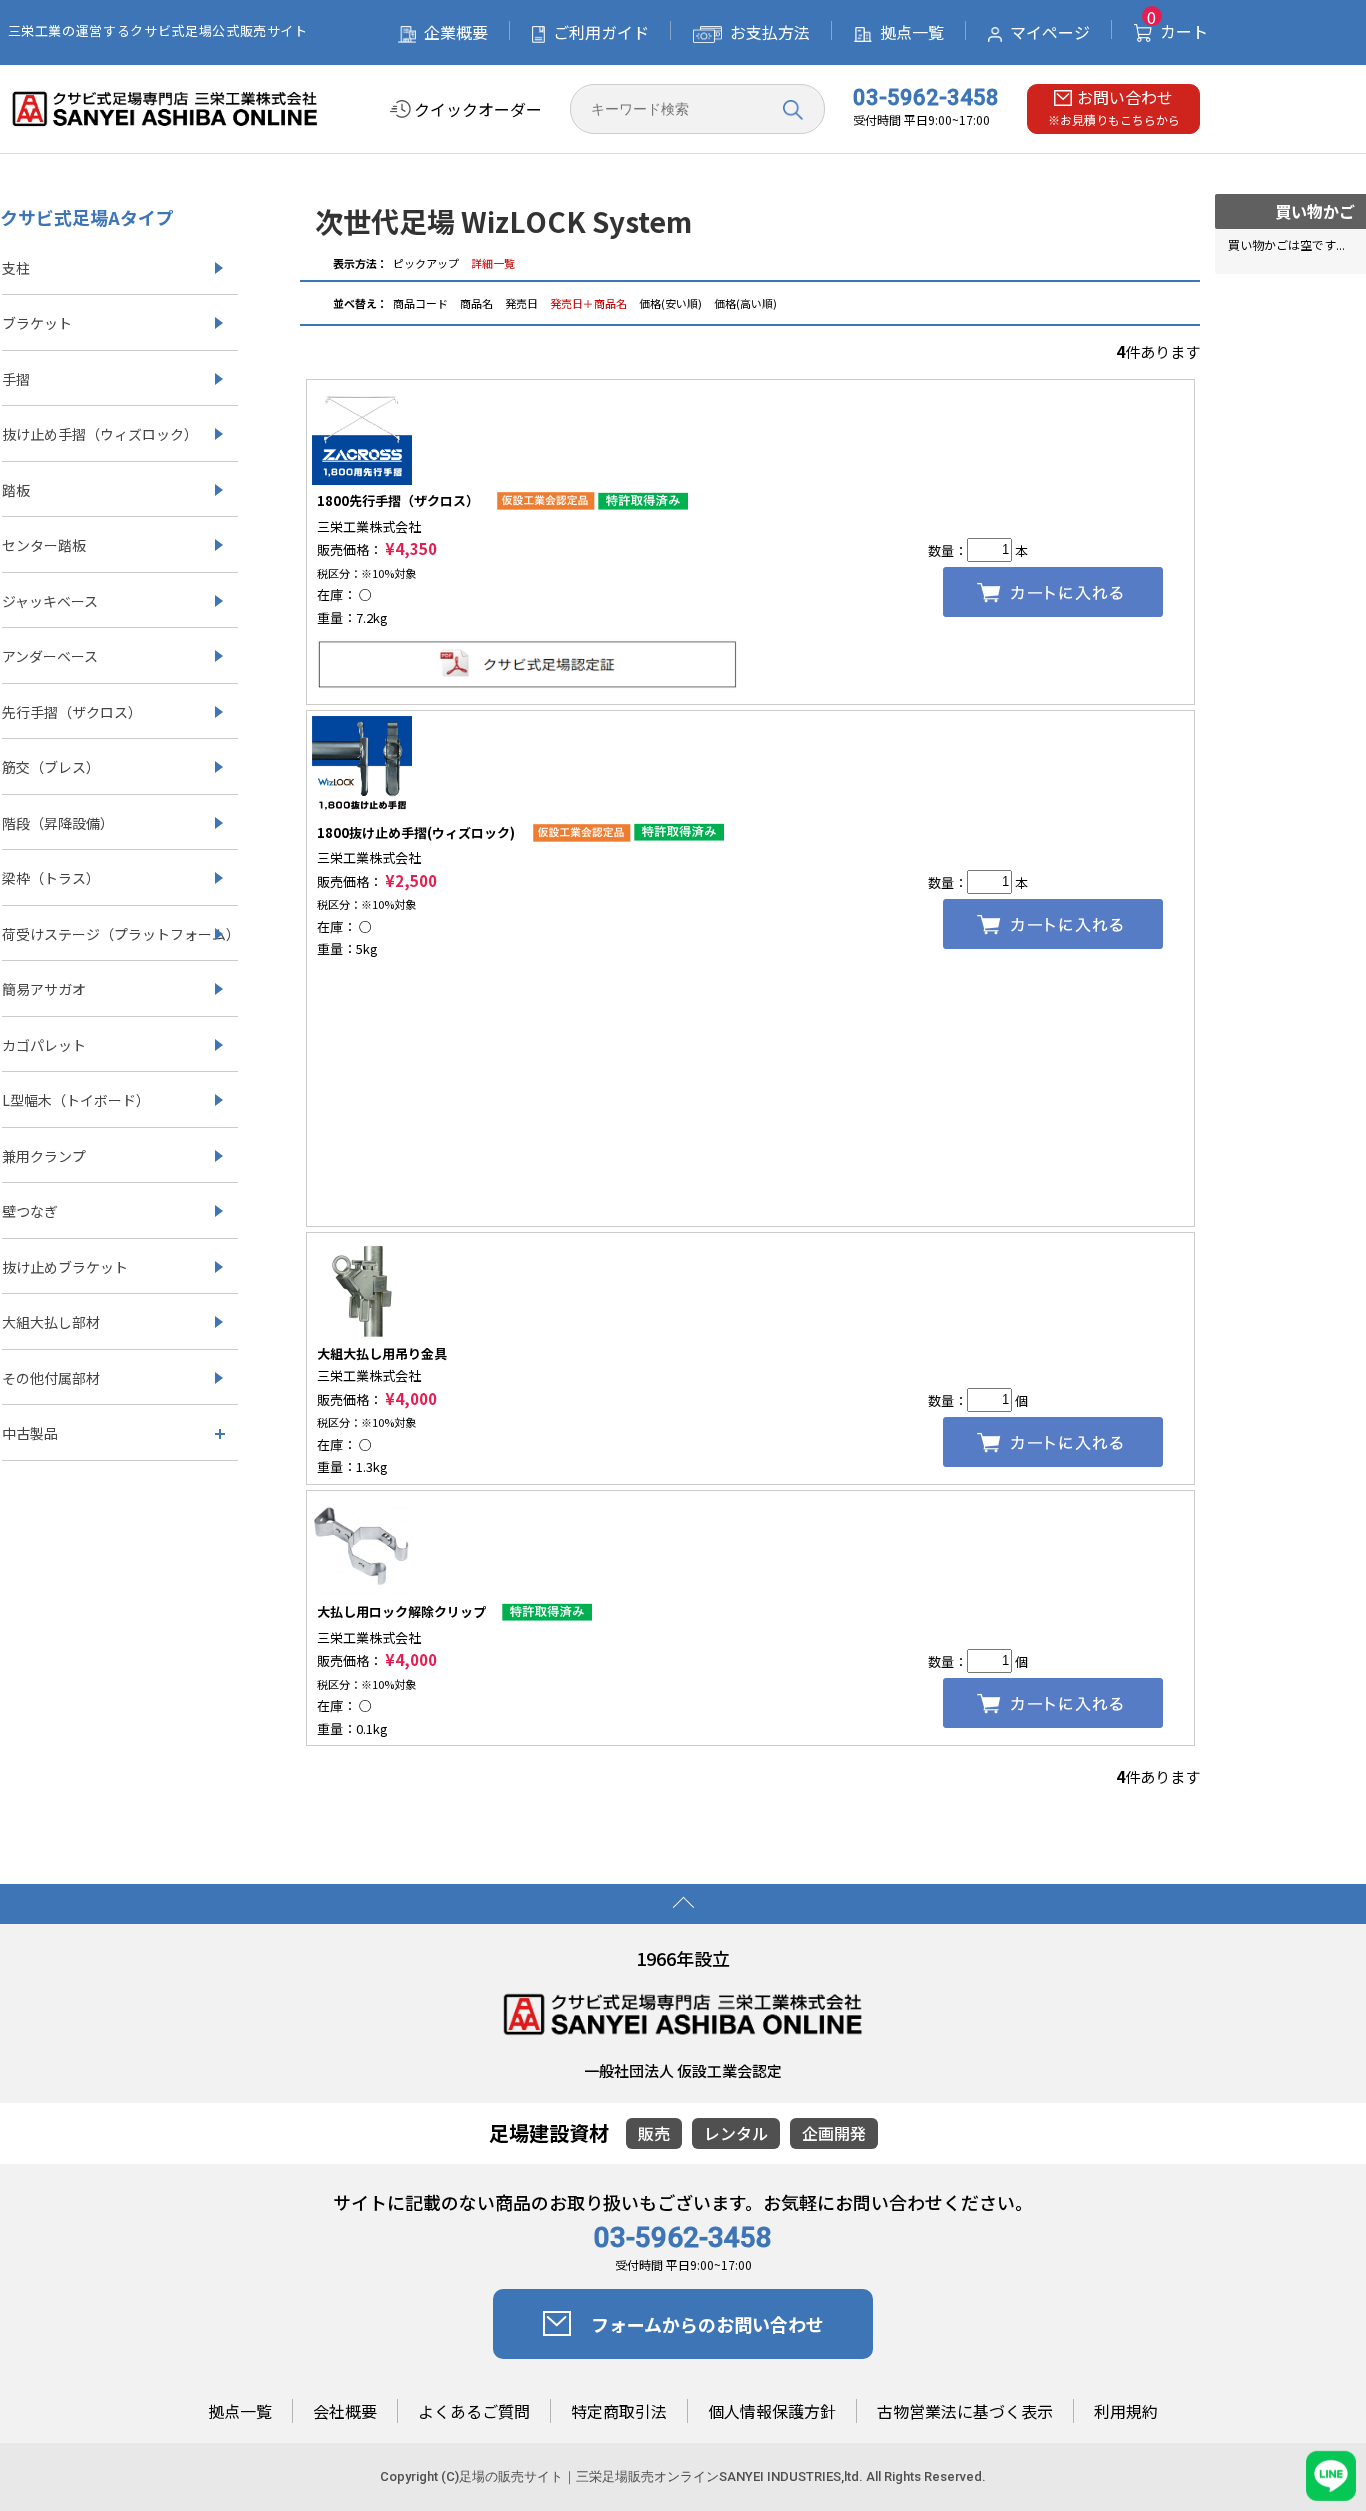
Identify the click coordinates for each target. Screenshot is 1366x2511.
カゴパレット (44, 1045)
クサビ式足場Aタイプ (87, 217)
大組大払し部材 (51, 1322)
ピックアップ (426, 263)
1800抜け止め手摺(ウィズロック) (416, 832)
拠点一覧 (912, 32)
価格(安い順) (670, 303)
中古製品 (30, 1433)
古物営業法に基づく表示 (965, 2411)
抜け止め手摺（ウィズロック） (100, 434)
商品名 (477, 303)
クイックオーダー (478, 109)
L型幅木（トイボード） (76, 1100)
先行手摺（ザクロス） (72, 712)
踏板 (16, 490)
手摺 (16, 379)
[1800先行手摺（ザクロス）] (362, 432)
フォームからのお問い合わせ (707, 2324)
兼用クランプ (44, 1156)
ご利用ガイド (601, 32)
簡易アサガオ (44, 989)
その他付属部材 (51, 1378)
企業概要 (456, 32)
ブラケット (37, 323)
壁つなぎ (30, 1211)
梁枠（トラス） (51, 878)
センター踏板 (44, 545)
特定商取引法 (619, 2411)
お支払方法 (770, 32)
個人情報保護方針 (772, 2411)
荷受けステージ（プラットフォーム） (120, 934)
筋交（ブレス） (51, 767)
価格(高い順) (745, 303)
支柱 (16, 268)
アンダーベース (50, 656)
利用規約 (1126, 2411)
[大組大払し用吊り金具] (362, 1285)
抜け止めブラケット (65, 1267)
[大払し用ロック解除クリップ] (362, 1543)
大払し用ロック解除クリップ (401, 1611)
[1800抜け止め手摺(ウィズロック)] (362, 764)
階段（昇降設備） (58, 823)
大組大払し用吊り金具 (382, 1353)
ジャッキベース (50, 601)
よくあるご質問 (474, 2411)
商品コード (421, 303)
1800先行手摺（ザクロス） (398, 500)
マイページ (1050, 32)
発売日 (522, 303)
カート (1177, 31)
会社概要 (345, 2411)
